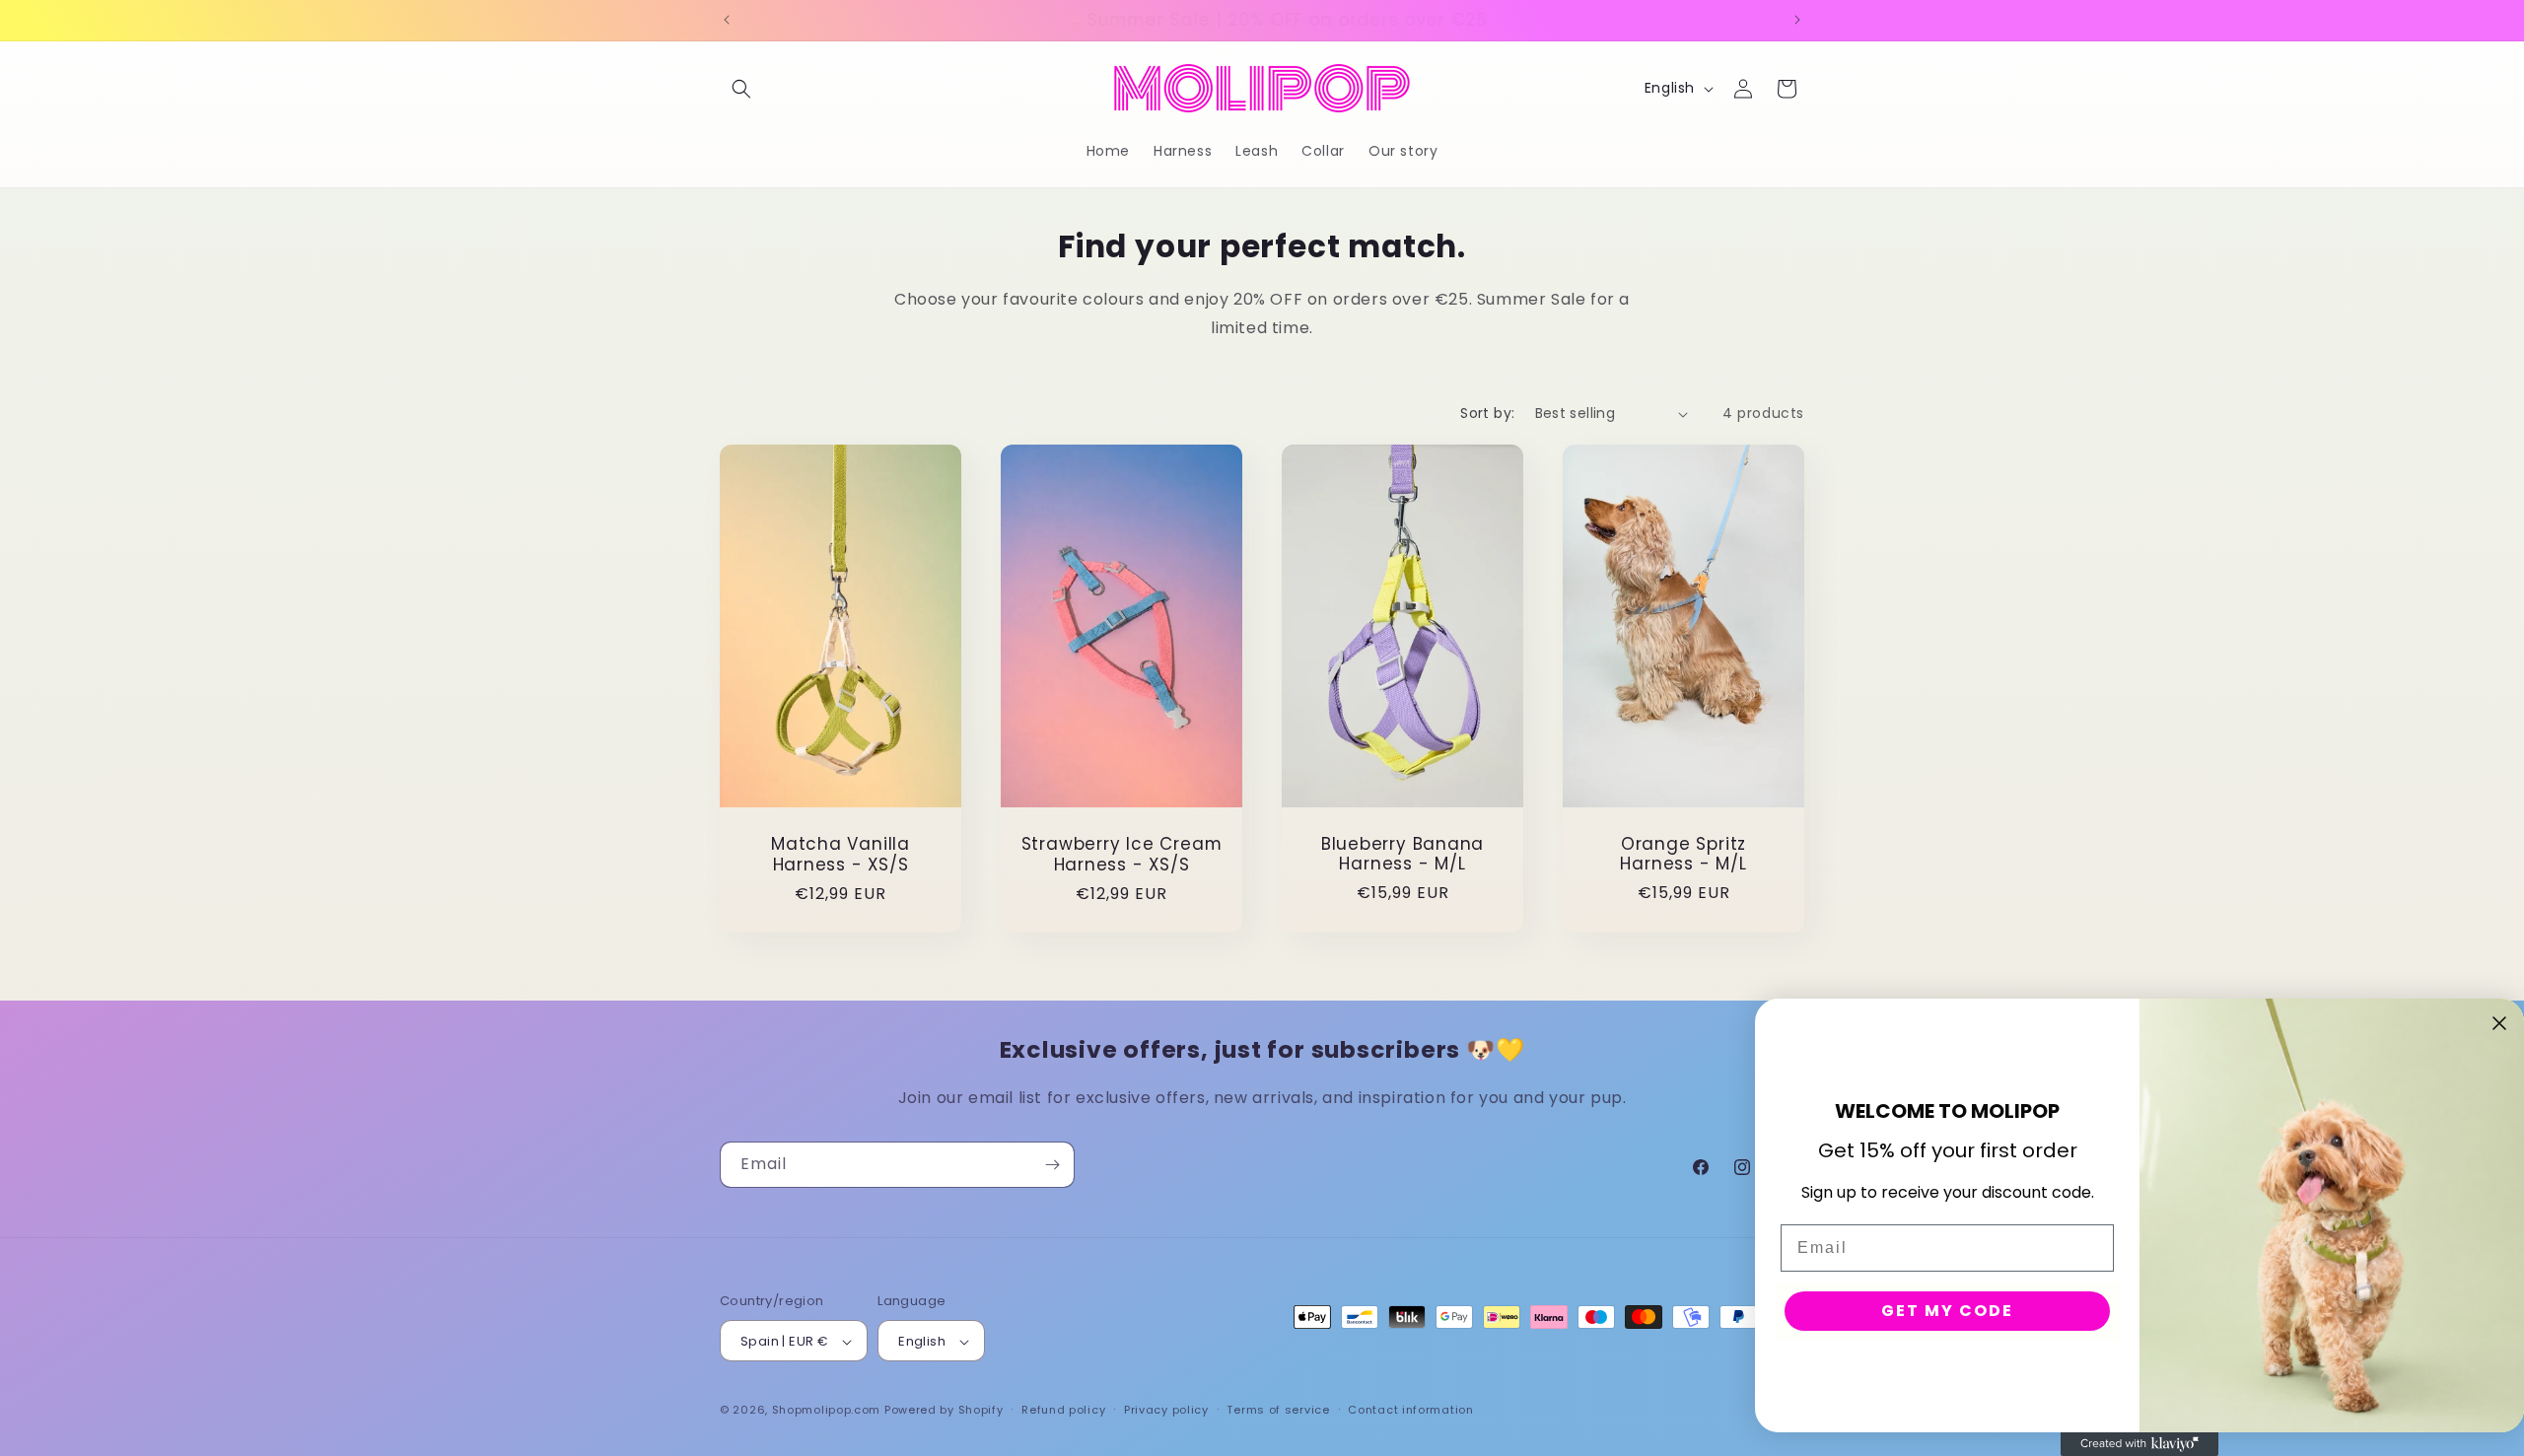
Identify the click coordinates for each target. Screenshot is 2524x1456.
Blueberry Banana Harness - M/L (1402, 855)
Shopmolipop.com (827, 1411)
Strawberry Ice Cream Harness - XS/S (1122, 856)
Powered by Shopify (944, 1411)
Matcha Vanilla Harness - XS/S (841, 856)
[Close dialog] (2499, 1023)
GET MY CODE (1947, 1311)
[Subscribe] (1052, 1165)
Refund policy (1063, 1410)
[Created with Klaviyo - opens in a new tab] (2139, 1444)
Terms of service (1278, 1410)
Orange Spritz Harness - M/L (1683, 855)
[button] (741, 89)
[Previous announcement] (727, 20)
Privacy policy (1166, 1410)
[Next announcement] (1797, 20)
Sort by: (1487, 413)
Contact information (1410, 1410)
